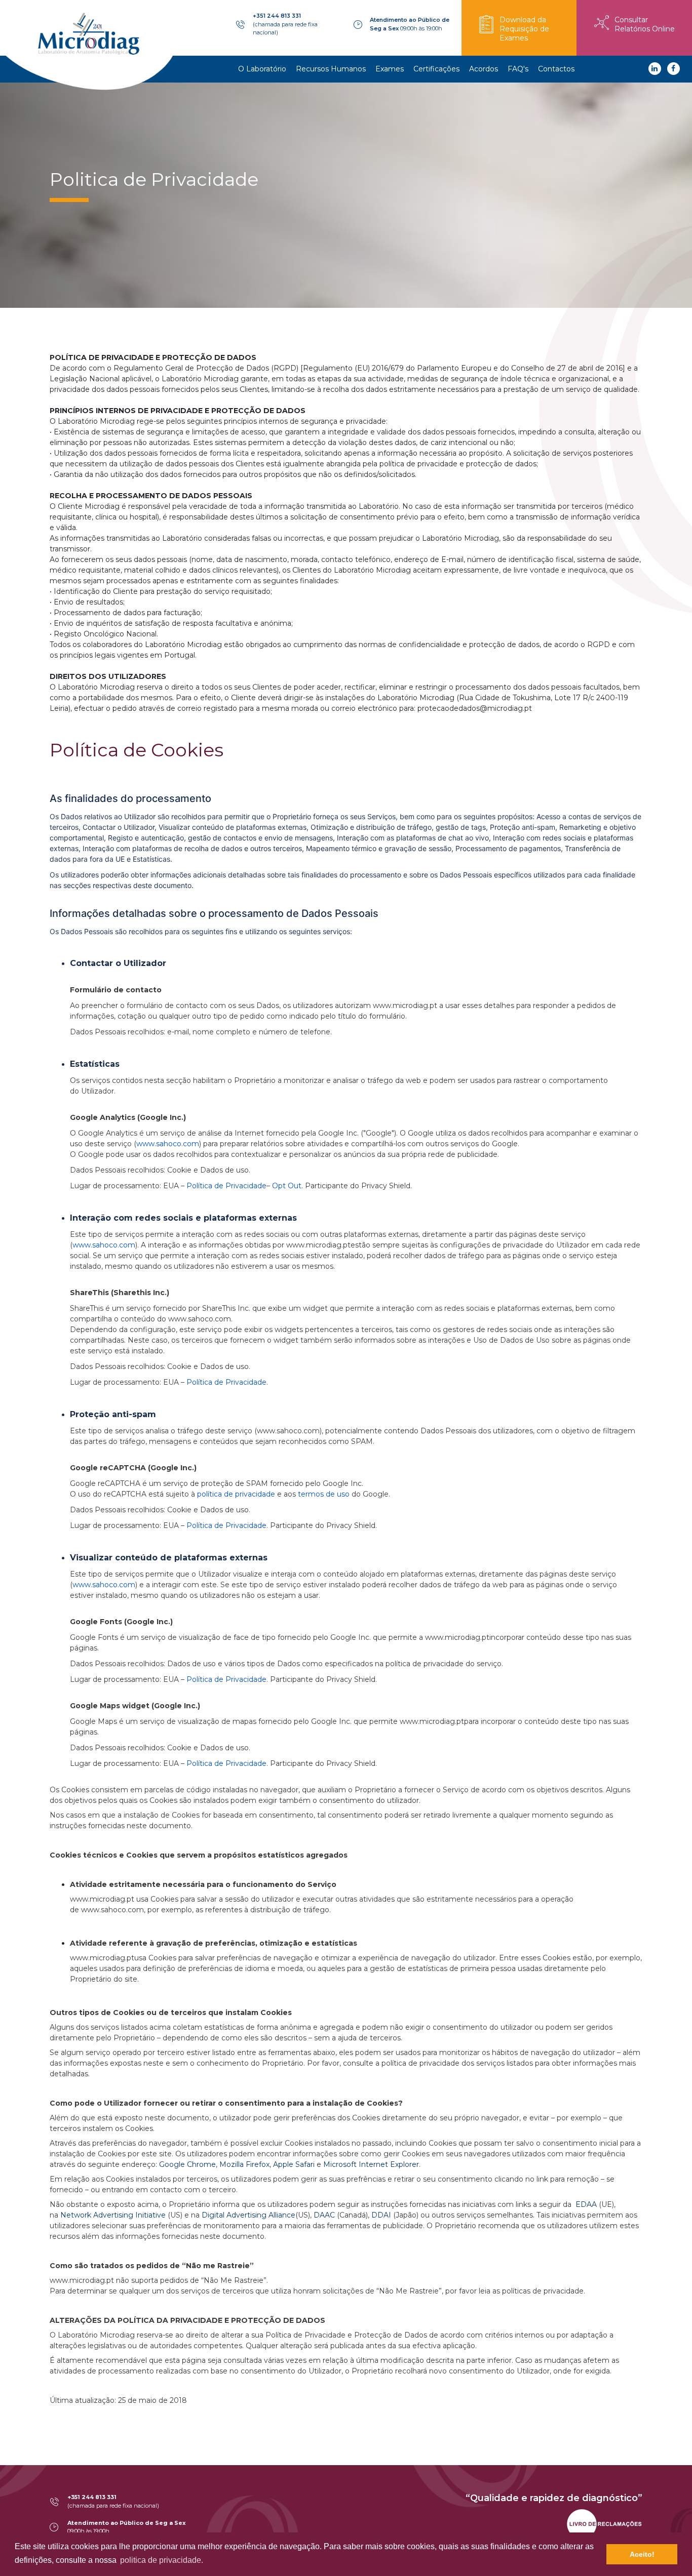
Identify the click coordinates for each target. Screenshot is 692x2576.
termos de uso (324, 1494)
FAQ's (518, 69)
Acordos (484, 69)
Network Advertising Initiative (113, 2215)
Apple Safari (294, 2164)
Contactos (556, 69)
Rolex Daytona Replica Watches (207, 2498)
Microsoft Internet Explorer (371, 2164)
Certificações (436, 69)
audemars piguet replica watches (417, 2498)
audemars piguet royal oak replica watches (553, 2498)
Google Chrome (187, 2164)
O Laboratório (262, 69)
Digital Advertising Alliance (248, 2215)
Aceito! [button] (642, 2554)
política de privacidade (236, 1494)
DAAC (324, 2215)
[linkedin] (655, 69)
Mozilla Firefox (244, 2164)
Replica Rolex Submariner (311, 2498)
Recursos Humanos (331, 69)
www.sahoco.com (168, 1144)
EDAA (586, 2204)
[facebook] (674, 69)
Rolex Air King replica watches (95, 2498)
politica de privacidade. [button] (162, 2560)
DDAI (381, 2215)
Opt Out (287, 1186)
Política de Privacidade (226, 1186)
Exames (390, 69)
